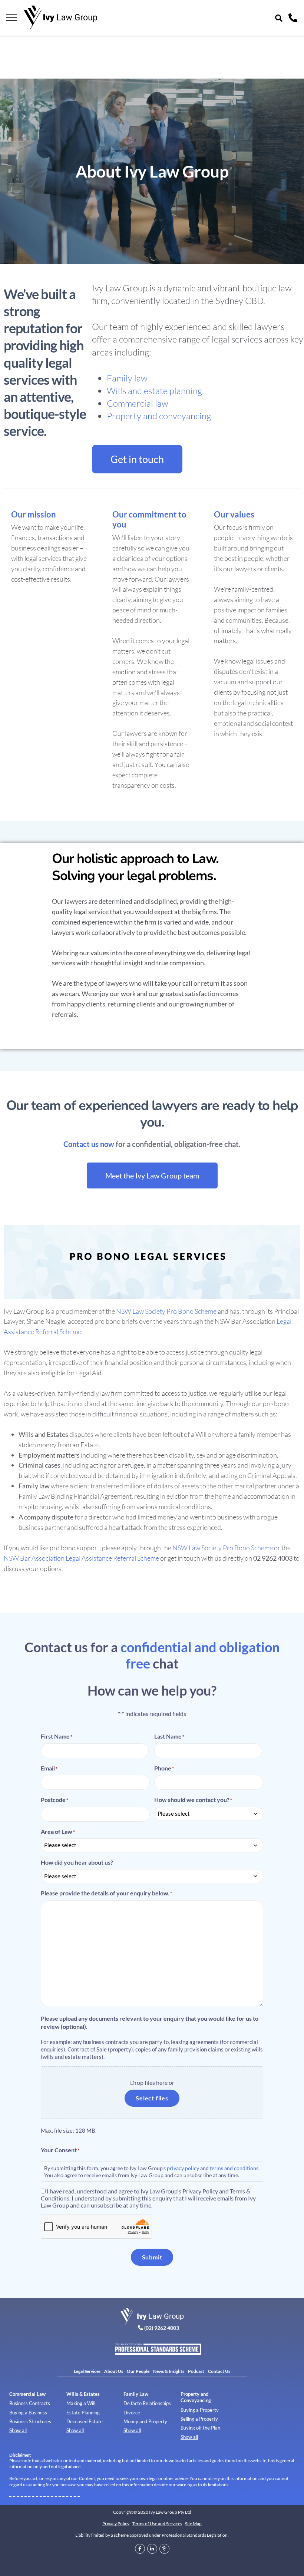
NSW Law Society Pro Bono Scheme (166, 1311)
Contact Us (219, 2371)
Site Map (193, 2524)
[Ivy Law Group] (60, 18)
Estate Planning (83, 2413)
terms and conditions (234, 2168)
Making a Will (81, 2403)
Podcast (196, 2371)
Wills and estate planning (154, 391)
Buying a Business (28, 2413)
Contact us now (89, 1144)
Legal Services (87, 2371)
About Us (114, 2371)
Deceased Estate (85, 2421)
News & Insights (169, 2371)
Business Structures (30, 2421)
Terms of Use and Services (157, 2524)
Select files (152, 2098)
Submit (152, 2257)
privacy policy (183, 2168)
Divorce (132, 2413)
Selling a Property (199, 2419)
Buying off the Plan (200, 2428)
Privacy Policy (116, 2524)
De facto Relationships (147, 2403)
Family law (127, 378)
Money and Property (145, 2421)
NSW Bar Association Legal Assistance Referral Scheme (81, 1558)
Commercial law (138, 403)
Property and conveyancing (159, 416)
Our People (138, 2371)
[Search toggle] (279, 18)
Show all (18, 2430)
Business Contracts (30, 2403)
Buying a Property (200, 2410)
